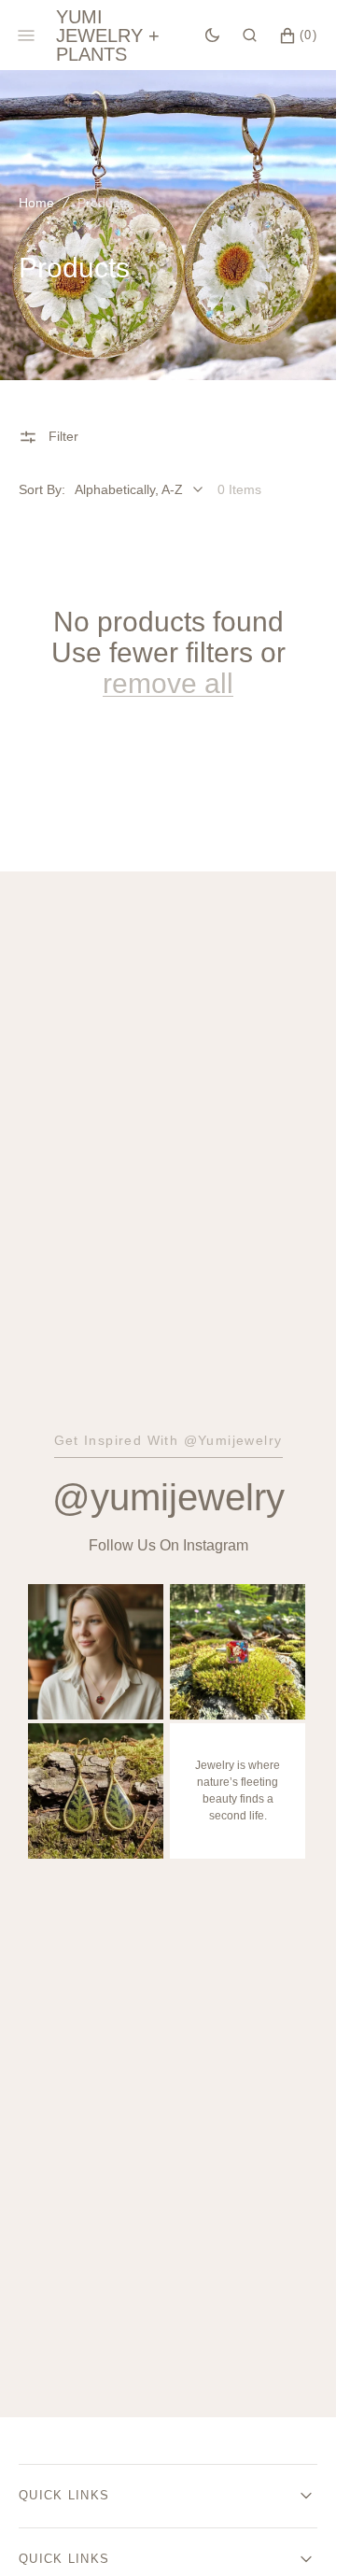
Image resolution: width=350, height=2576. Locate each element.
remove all (168, 683)
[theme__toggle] (212, 35)
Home (36, 203)
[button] (250, 35)
